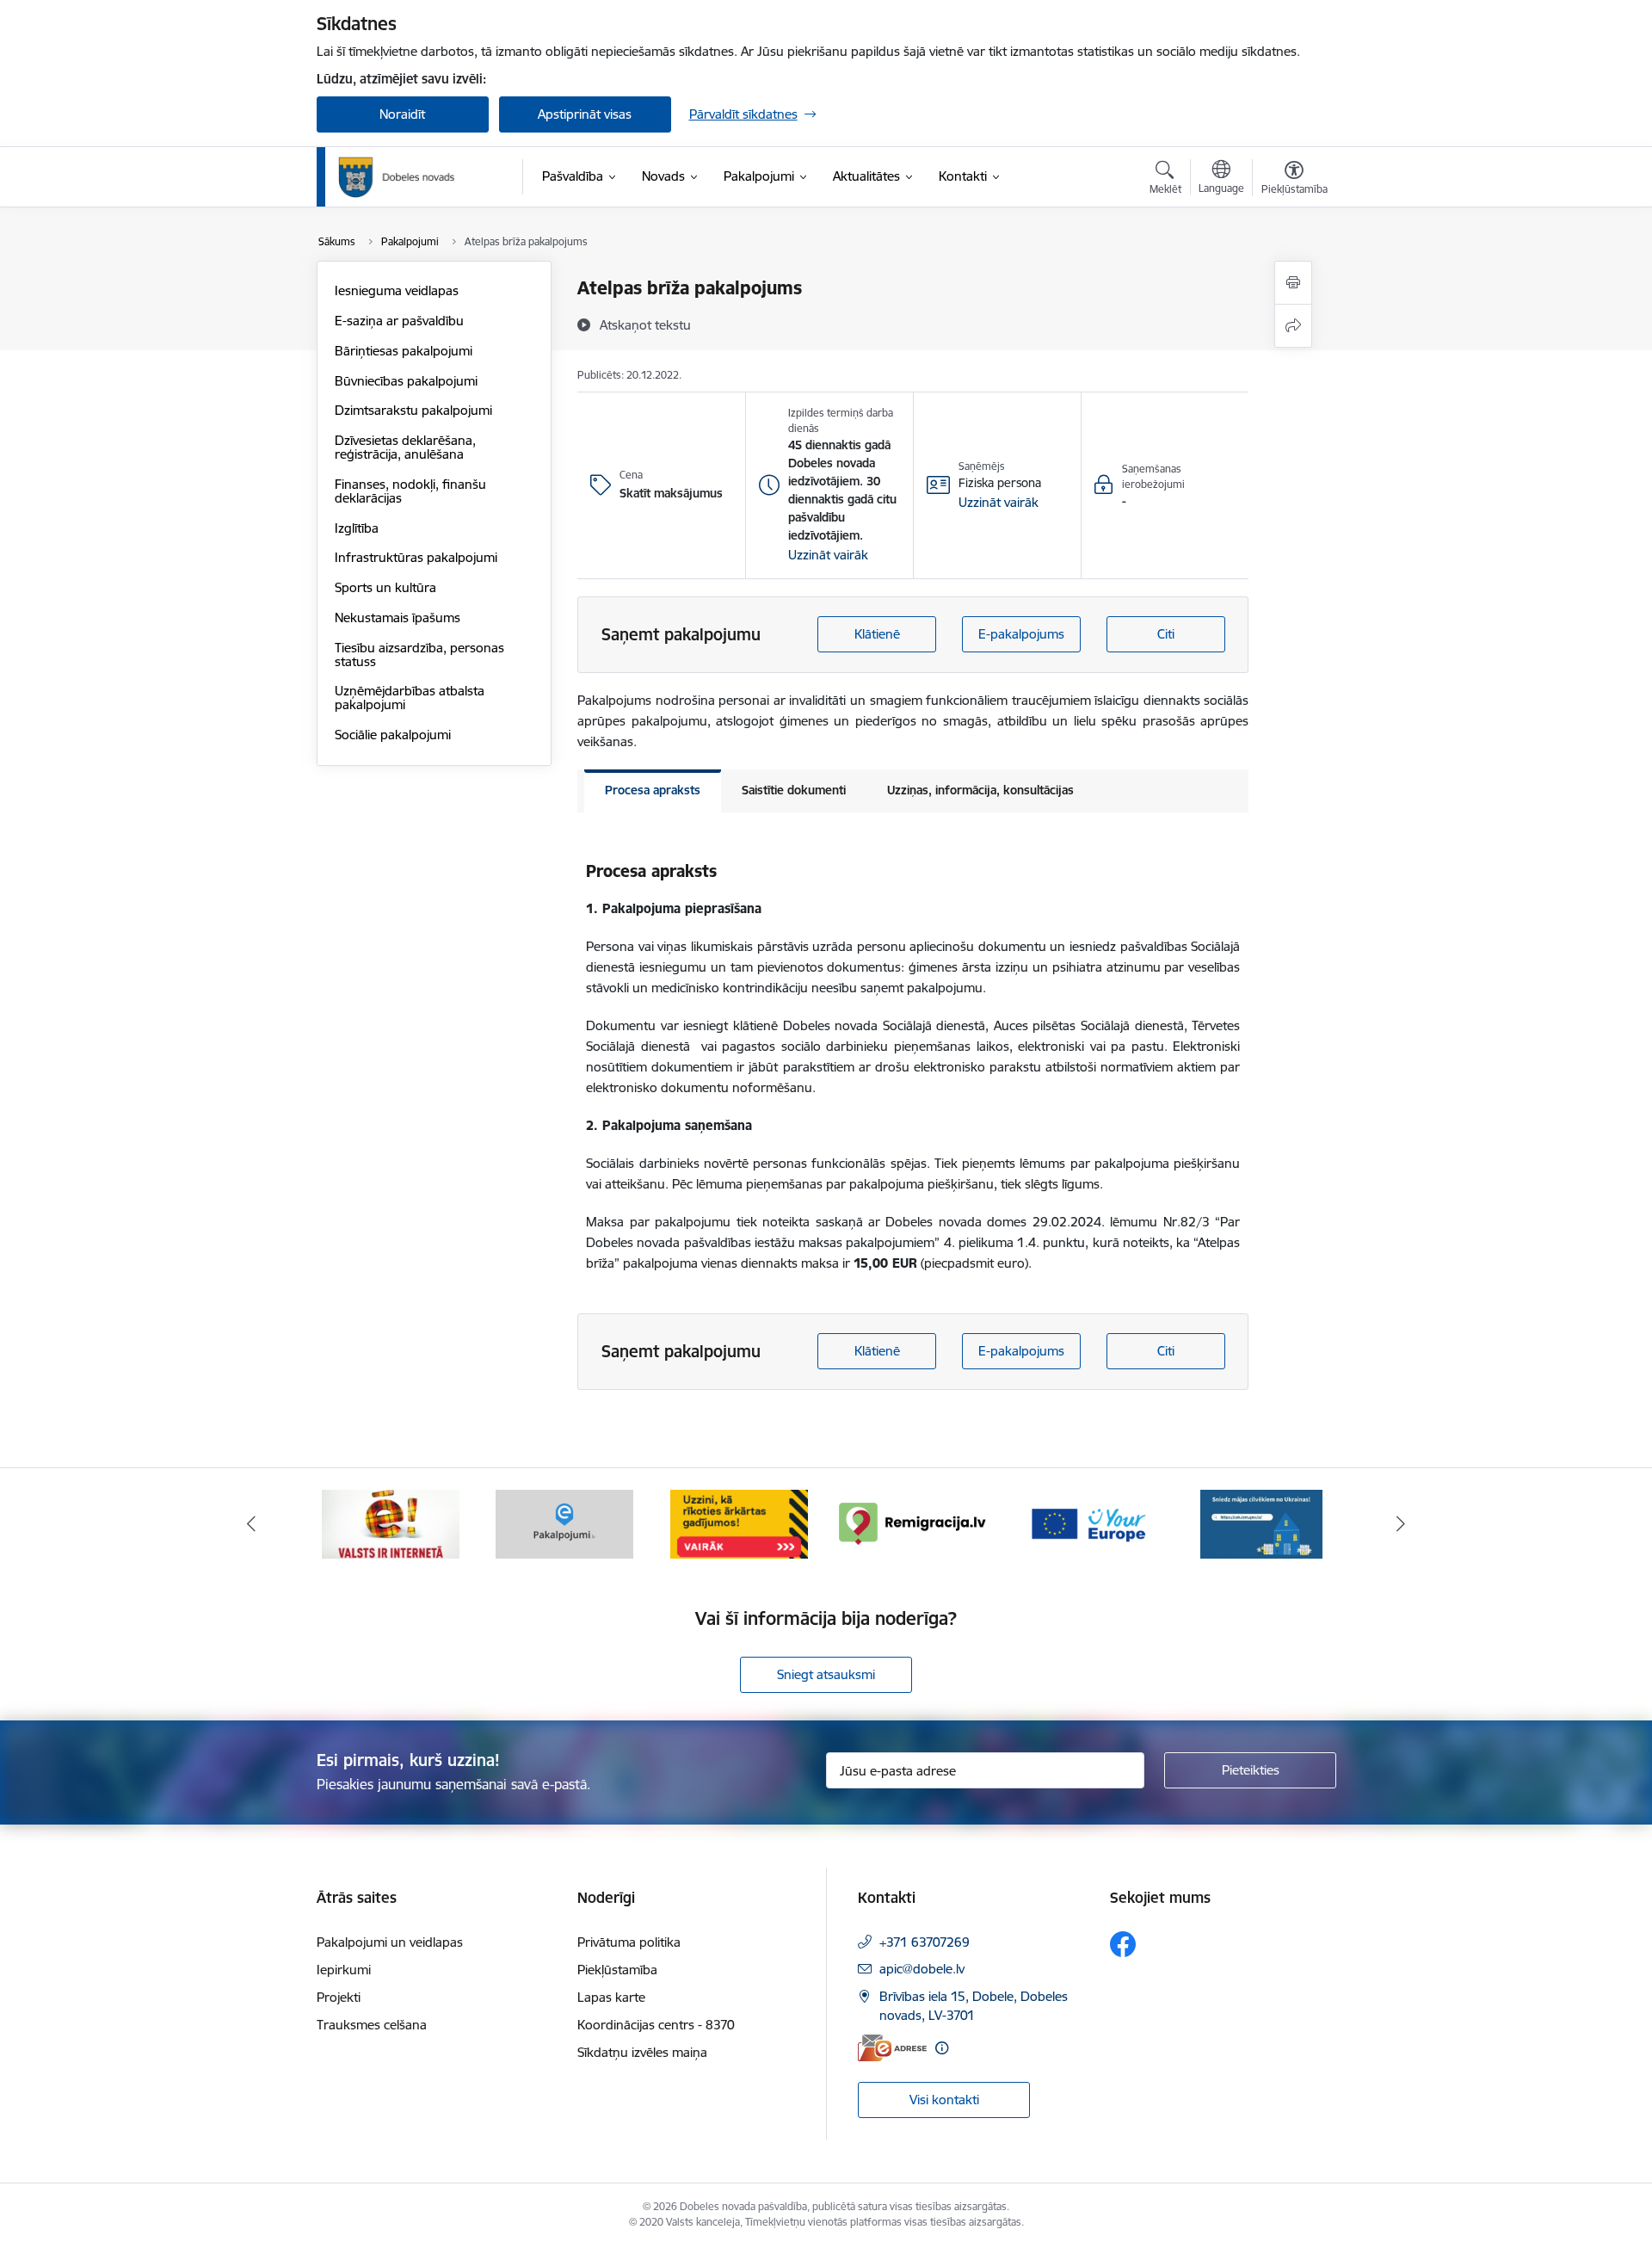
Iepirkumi (344, 1970)
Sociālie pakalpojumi (393, 735)
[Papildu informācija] (942, 2048)
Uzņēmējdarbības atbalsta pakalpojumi (410, 698)
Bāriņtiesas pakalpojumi (404, 351)
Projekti (339, 1997)
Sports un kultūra (385, 587)
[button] (828, 555)
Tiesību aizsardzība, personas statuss (419, 655)
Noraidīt (402, 114)
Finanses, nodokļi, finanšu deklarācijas (410, 491)
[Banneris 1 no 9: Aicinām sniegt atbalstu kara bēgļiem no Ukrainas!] (1261, 1523)
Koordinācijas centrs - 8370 (656, 2025)
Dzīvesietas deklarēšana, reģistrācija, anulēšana (405, 447)
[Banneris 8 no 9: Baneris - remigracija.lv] (913, 1523)
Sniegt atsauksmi (826, 1674)
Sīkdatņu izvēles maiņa (642, 2052)
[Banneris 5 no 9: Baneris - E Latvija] (391, 1523)
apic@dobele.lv (922, 1969)
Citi (1166, 634)
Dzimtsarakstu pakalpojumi (413, 410)
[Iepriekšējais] (251, 1524)
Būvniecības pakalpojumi (406, 381)
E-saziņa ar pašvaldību (399, 321)
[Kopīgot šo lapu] (1293, 326)
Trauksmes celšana (372, 2025)
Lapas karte (611, 1997)
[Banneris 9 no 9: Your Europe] (1088, 1523)
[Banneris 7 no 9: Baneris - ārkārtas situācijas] (739, 1523)
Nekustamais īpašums (398, 618)
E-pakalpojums (1021, 634)
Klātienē (877, 634)
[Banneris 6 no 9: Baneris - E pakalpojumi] (564, 1523)
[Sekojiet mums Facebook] (1123, 1944)
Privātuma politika (629, 1942)
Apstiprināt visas (585, 114)
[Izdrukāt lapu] (1293, 283)
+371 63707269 (925, 1942)
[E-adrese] (892, 2048)
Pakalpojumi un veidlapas (390, 1942)
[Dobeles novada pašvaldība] (397, 177)
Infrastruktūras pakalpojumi (416, 557)
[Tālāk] (1402, 1524)
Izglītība (357, 528)
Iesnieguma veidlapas (397, 290)
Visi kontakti (944, 2100)
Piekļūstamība (617, 1970)
